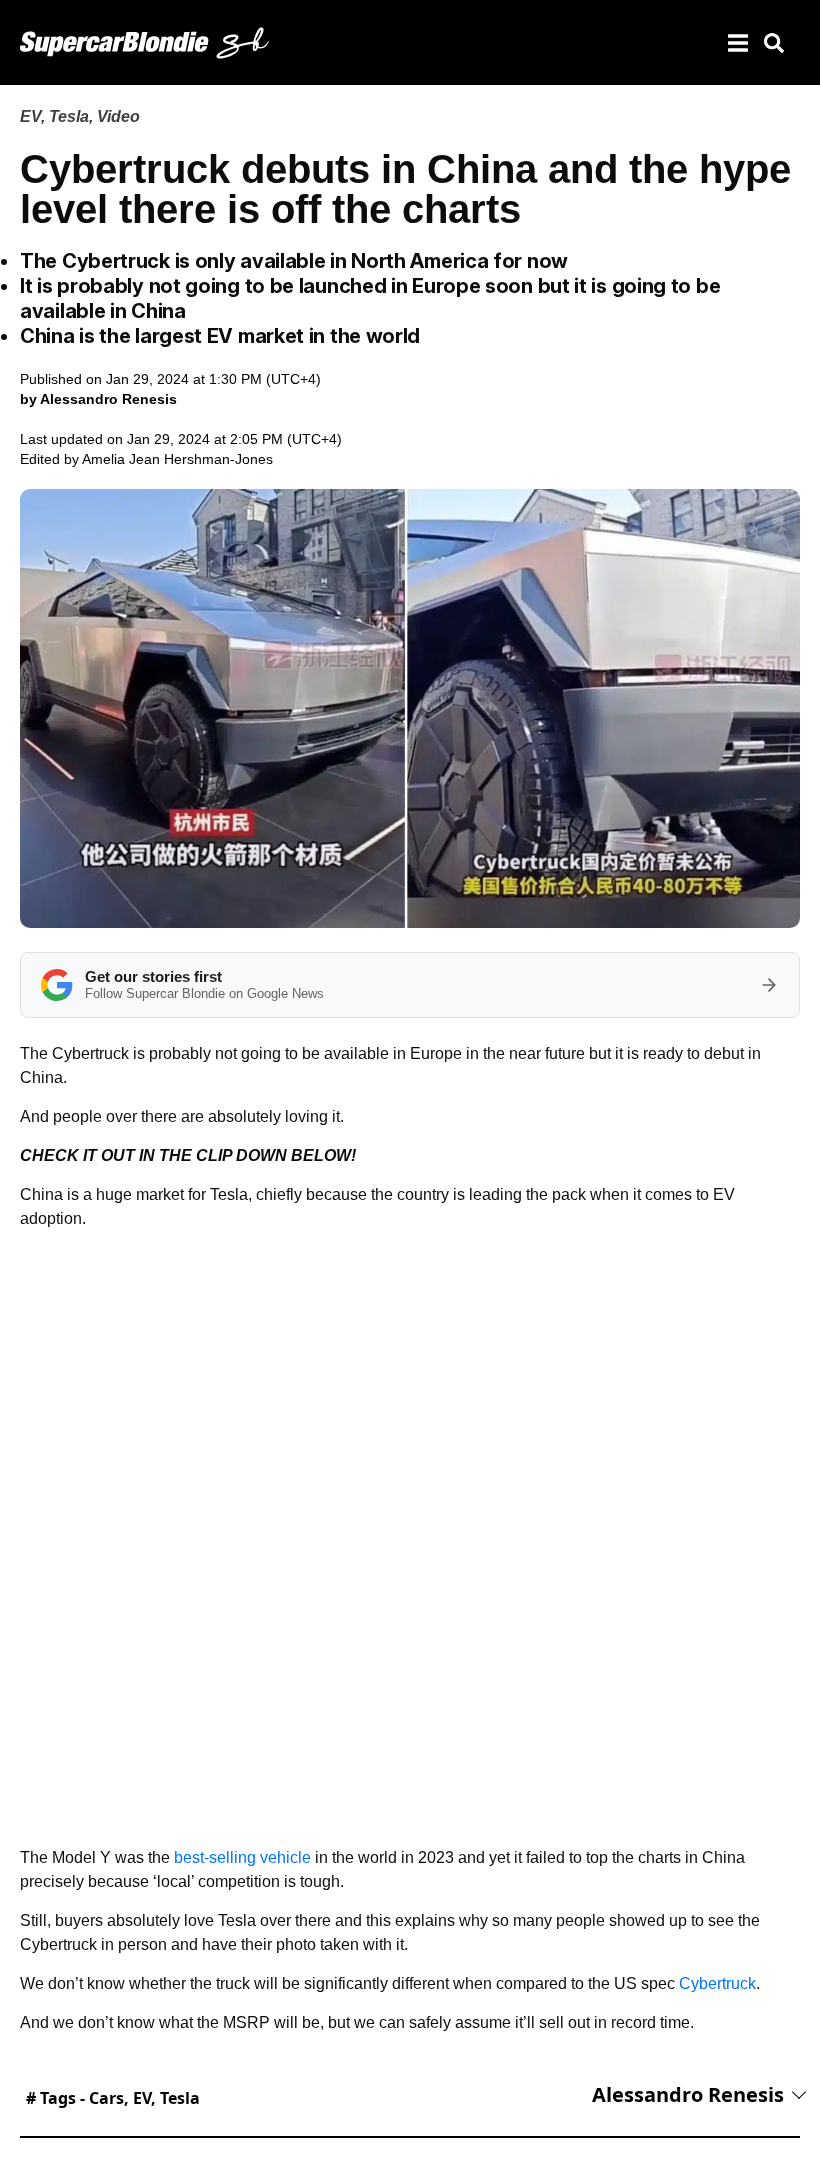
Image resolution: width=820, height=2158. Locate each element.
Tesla (69, 116)
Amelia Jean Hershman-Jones (177, 459)
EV (30, 116)
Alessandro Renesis (688, 2094)
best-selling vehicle (242, 1857)
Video (118, 116)
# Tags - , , (113, 2098)
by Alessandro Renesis (98, 399)
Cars (106, 2098)
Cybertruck (717, 1983)
